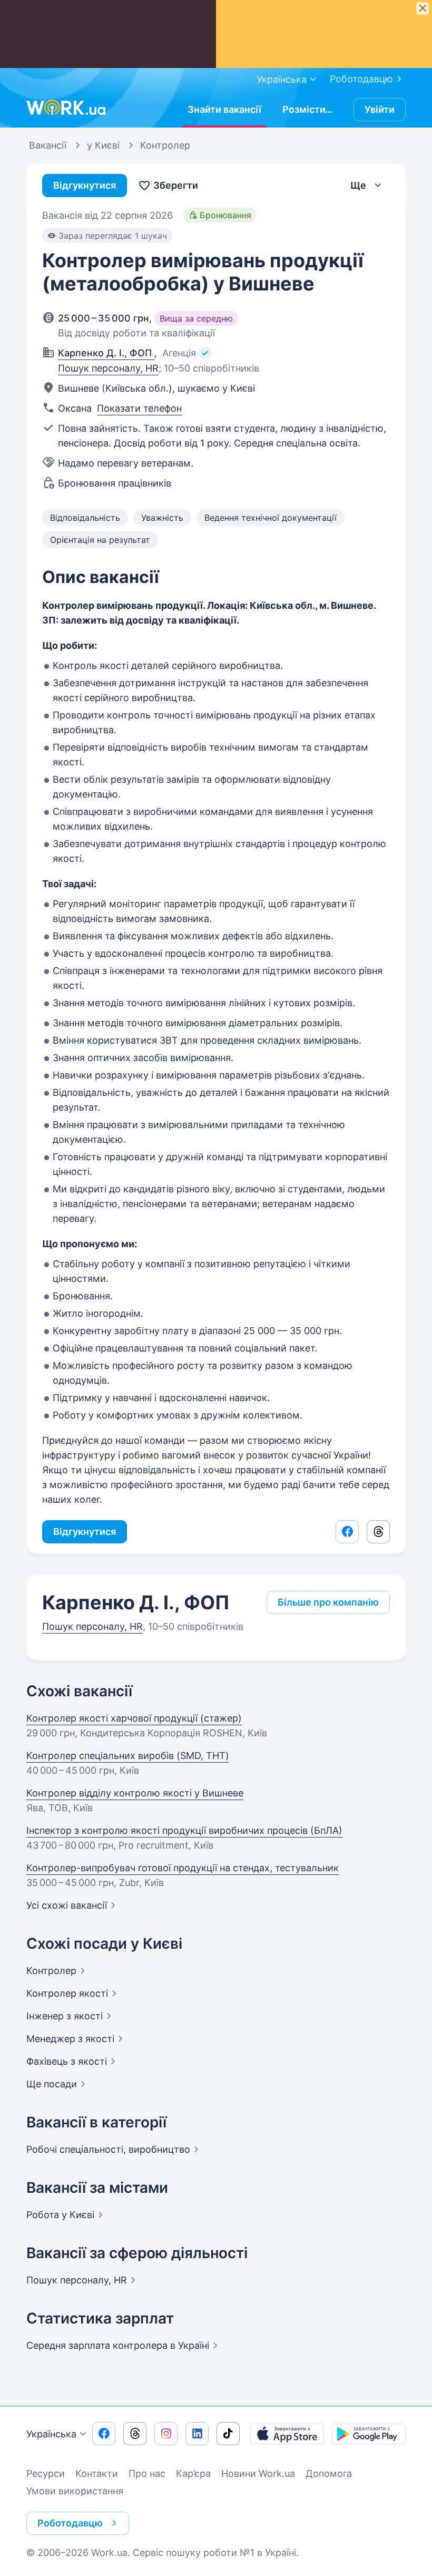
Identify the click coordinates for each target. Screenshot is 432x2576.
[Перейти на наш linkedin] (197, 2434)
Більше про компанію (328, 1602)
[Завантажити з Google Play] (369, 2434)
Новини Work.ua (258, 2473)
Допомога (329, 2473)
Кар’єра (193, 2473)
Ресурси (46, 2473)
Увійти (380, 109)
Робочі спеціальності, (108, 2149)
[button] (367, 186)
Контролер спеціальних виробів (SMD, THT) (128, 1756)
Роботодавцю (361, 79)
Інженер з (65, 2016)
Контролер (67, 1993)
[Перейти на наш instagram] (166, 2434)
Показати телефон (139, 408)
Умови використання (75, 2491)
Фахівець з (67, 2061)
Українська (51, 2434)
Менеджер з (70, 2039)
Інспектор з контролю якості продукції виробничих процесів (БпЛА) (184, 1830)
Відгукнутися (85, 185)
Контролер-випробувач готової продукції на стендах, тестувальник (183, 1868)
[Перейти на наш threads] (135, 2434)
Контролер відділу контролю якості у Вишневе (135, 1793)
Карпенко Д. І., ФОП (136, 1602)
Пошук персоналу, (77, 2280)
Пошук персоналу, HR (108, 368)
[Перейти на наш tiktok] (228, 2434)
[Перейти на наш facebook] (104, 2434)
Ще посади (52, 2084)
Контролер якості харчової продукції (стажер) (134, 1718)
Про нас (147, 2473)
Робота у (60, 2215)
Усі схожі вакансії (67, 1905)
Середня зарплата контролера (118, 2345)
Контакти (97, 2473)
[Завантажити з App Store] (287, 2434)
